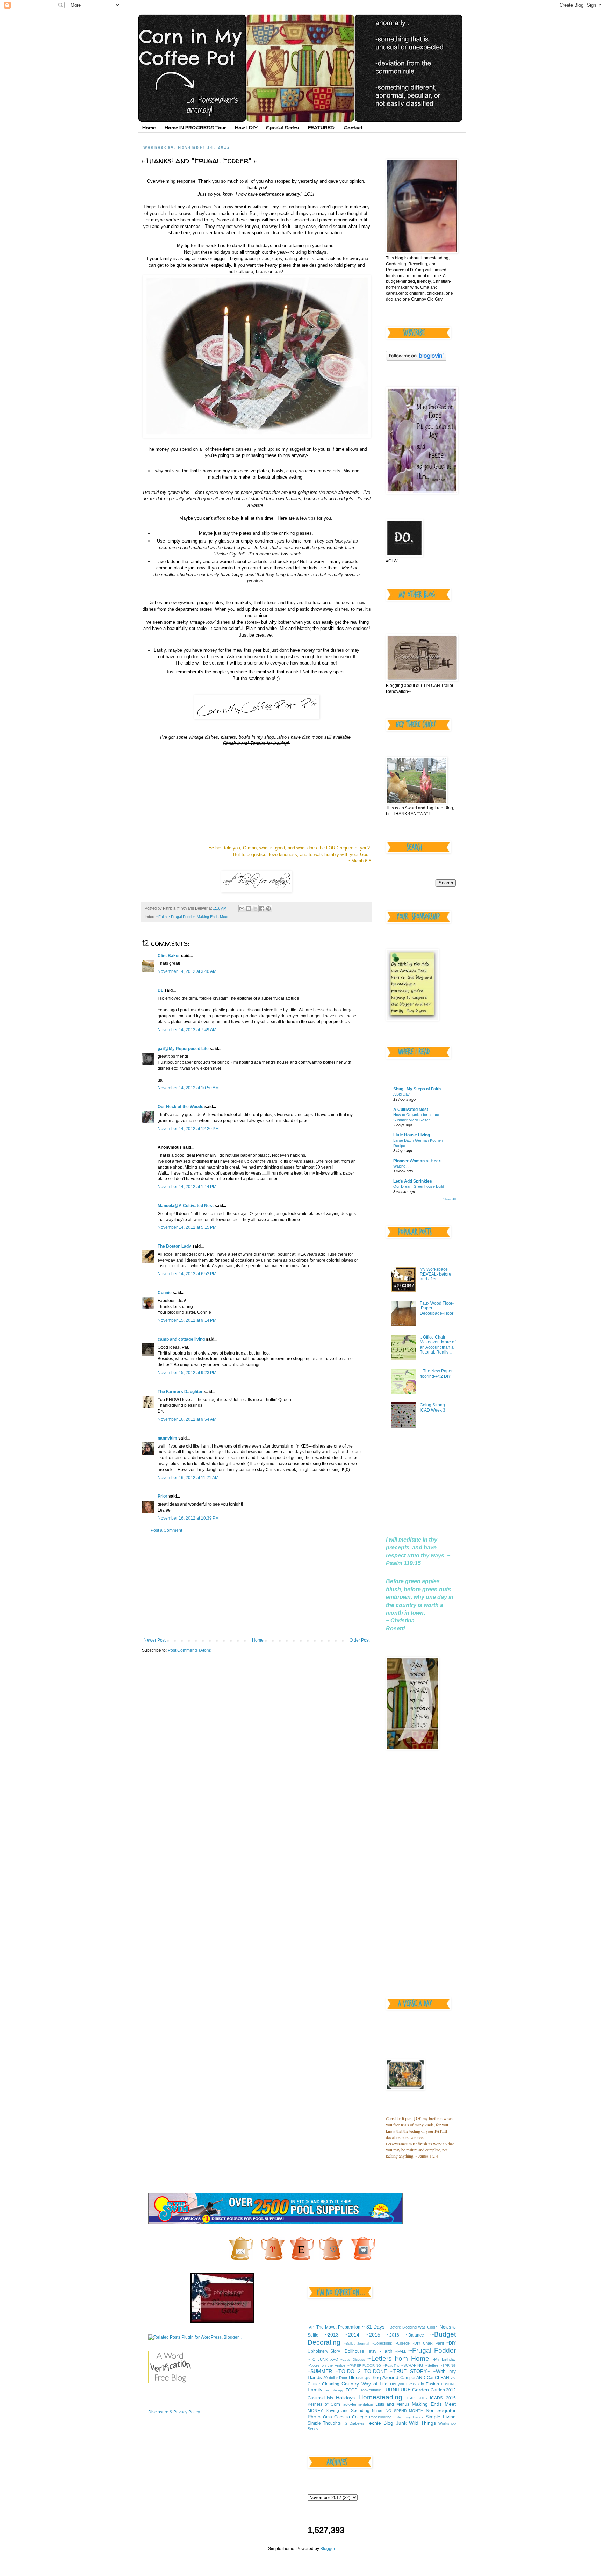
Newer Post (155, 1640)
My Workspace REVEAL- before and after (436, 1274)
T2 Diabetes (354, 2423)
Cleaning (331, 2384)
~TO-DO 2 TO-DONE (361, 2371)
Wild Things (422, 2423)
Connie (165, 1293)
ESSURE (448, 2384)
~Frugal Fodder (182, 917)
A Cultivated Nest (411, 1110)
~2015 (373, 2335)
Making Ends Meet (213, 917)
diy (421, 2384)
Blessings (359, 2377)
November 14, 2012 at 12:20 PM (188, 1129)
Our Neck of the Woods (181, 1107)
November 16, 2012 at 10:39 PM (188, 1518)
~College (402, 2343)
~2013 (332, 2335)
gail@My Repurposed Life (183, 1049)
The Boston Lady (174, 1246)
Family (315, 2390)
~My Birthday (444, 2359)
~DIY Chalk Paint (428, 2343)
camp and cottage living (181, 1339)
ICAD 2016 (416, 2398)
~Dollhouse (353, 2351)
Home (149, 127)
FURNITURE (397, 2390)
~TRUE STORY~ (410, 2371)
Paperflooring (380, 2417)
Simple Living (441, 2417)
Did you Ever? (403, 2384)
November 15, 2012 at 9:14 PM (187, 1320)
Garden (420, 2390)
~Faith (161, 917)
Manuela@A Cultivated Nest (186, 1206)
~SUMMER (320, 2371)
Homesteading (380, 2397)
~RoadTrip (391, 2365)
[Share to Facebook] (262, 909)
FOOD (352, 2390)
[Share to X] (255, 909)
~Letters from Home (398, 2358)
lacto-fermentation (358, 2404)
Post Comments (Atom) (190, 1650)
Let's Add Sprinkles (413, 1181)
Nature (378, 2411)
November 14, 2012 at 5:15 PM (187, 1227)
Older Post (359, 1640)
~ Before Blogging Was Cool (410, 2327)
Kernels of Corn (324, 2404)
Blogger (328, 2549)
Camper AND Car (417, 2378)
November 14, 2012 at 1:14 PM (187, 1187)
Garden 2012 (443, 2390)
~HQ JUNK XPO (323, 2359)
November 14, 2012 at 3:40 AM (187, 971)
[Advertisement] (257, 1585)
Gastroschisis (320, 2398)
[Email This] (242, 909)
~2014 (352, 2335)
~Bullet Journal (356, 2343)
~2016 (393, 2335)
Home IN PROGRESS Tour (195, 127)
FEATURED (321, 127)
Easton (432, 2384)
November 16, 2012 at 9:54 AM (187, 1419)
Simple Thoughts (324, 2423)
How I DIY (246, 127)
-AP (311, 2327)
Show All (450, 1199)
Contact (353, 127)
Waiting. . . (402, 1166)
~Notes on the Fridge (327, 2365)
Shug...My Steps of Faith (417, 1089)
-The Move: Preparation (338, 2327)
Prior (163, 1496)
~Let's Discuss (353, 2359)
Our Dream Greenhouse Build (419, 1186)
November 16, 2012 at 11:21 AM (188, 1478)
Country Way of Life (365, 2384)
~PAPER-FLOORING (364, 2365)
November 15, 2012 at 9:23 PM (187, 1373)
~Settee (432, 2365)
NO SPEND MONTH (404, 2411)
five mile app (334, 2390)
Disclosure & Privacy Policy (174, 2412)
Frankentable (370, 2390)
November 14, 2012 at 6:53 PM (187, 1274)
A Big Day (401, 1094)
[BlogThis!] (249, 909)
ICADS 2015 (443, 2398)
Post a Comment (166, 1530)
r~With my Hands (408, 2417)
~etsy (371, 2351)
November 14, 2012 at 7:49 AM (187, 1030)
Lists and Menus (392, 2404)
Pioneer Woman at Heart (418, 1161)
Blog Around (385, 2377)
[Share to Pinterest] (268, 909)
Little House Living (412, 1135)
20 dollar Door (335, 2378)
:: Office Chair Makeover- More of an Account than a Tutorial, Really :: (438, 1345)
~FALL (401, 2351)
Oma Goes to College (345, 2417)
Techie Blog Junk (386, 2423)
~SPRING (448, 2365)
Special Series (282, 127)
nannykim (167, 1438)
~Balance (415, 2335)
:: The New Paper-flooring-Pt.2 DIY (437, 1373)
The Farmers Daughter (180, 1392)
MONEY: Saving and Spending (339, 2411)
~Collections (382, 2343)
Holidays (345, 2398)
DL (160, 990)
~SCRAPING (412, 2365)
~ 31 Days (373, 2327)
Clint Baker (169, 956)
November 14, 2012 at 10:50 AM (188, 1088)
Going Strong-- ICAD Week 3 (434, 1407)
